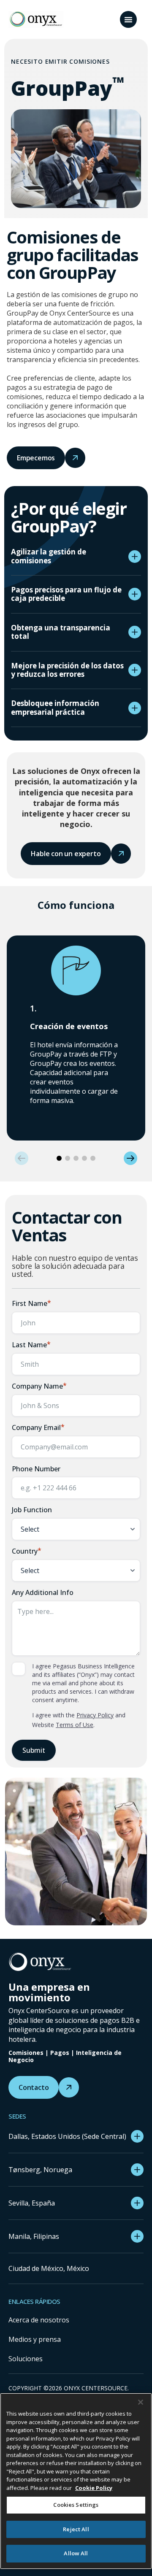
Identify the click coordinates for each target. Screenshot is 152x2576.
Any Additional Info (43, 1592)
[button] (22, 1158)
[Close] (141, 2402)
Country (27, 1551)
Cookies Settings (76, 2505)
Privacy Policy (95, 1715)
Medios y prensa (35, 2339)
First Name (31, 1303)
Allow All (76, 2553)
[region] (76, 2481)
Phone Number (36, 1469)
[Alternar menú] (128, 19)
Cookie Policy (94, 2488)
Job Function (32, 1510)
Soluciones (26, 2359)
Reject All (76, 2529)
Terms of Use (75, 1725)
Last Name (31, 1345)
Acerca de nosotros (39, 2320)
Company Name (39, 1386)
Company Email (38, 1427)
